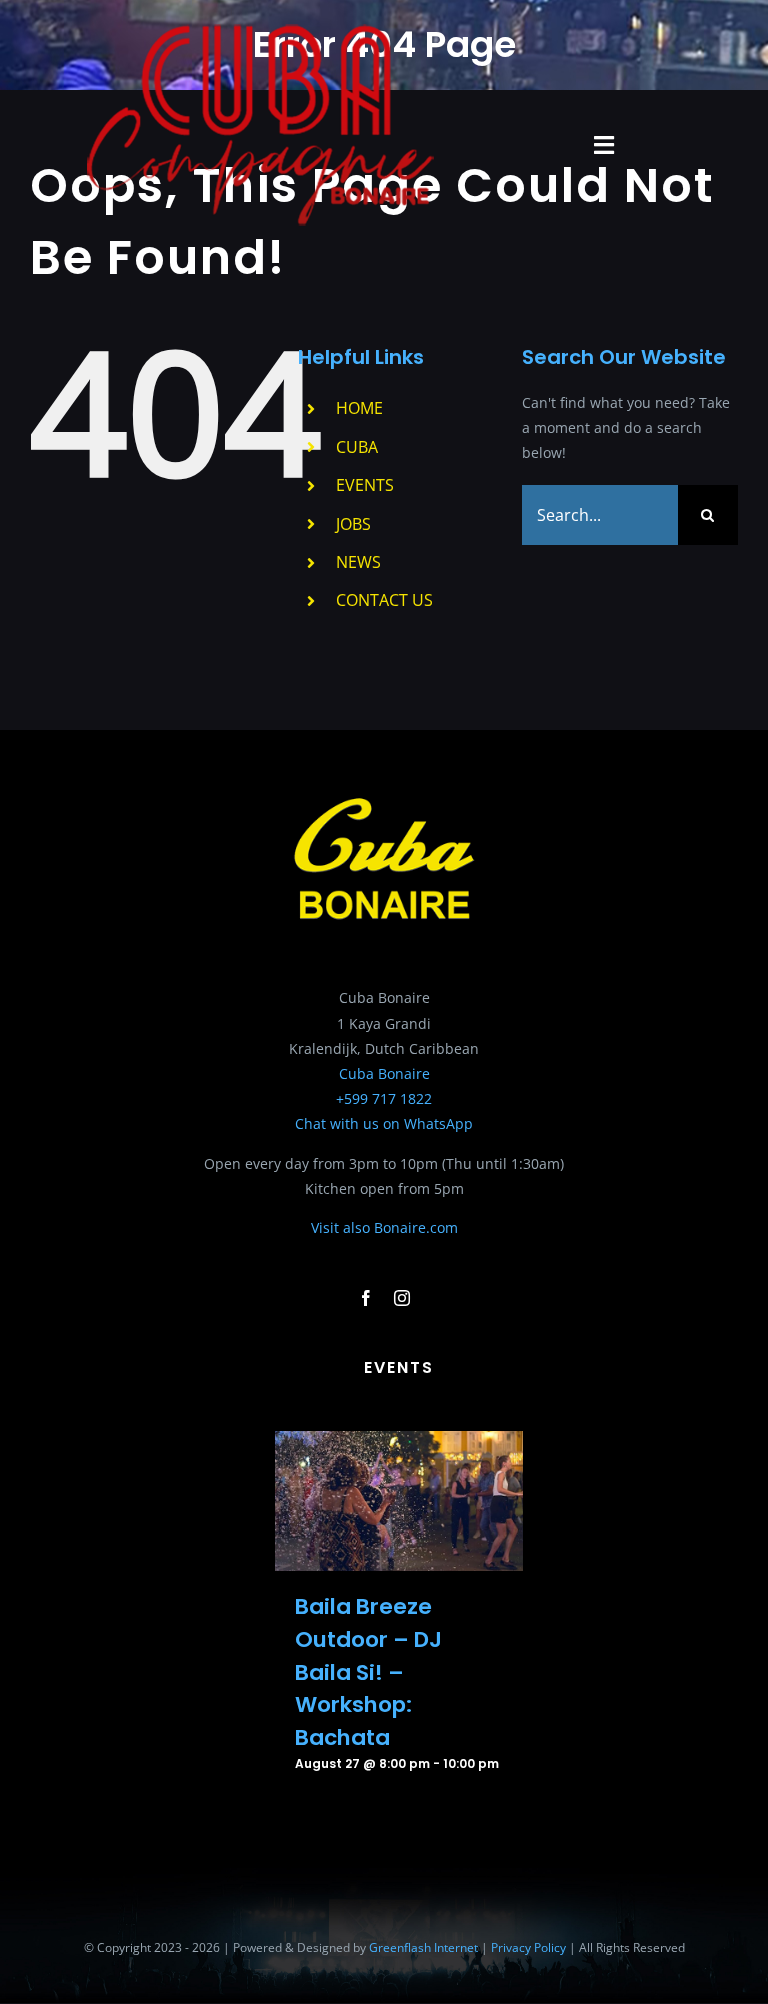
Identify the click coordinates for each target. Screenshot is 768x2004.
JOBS (353, 524)
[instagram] (402, 1298)
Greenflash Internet (423, 1947)
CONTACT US (384, 600)
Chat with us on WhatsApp (384, 1123)
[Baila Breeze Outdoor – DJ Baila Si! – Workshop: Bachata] (399, 1443)
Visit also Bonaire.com (384, 1227)
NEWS (358, 562)
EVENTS (365, 485)
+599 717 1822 (384, 1098)
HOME (359, 408)
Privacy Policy (528, 1947)
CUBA (357, 447)
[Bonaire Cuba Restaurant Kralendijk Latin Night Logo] (384, 796)
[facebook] (366, 1298)
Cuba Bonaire (384, 1073)
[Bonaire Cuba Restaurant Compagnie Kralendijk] (261, 26)
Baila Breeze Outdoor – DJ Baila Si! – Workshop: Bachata (368, 1672)
